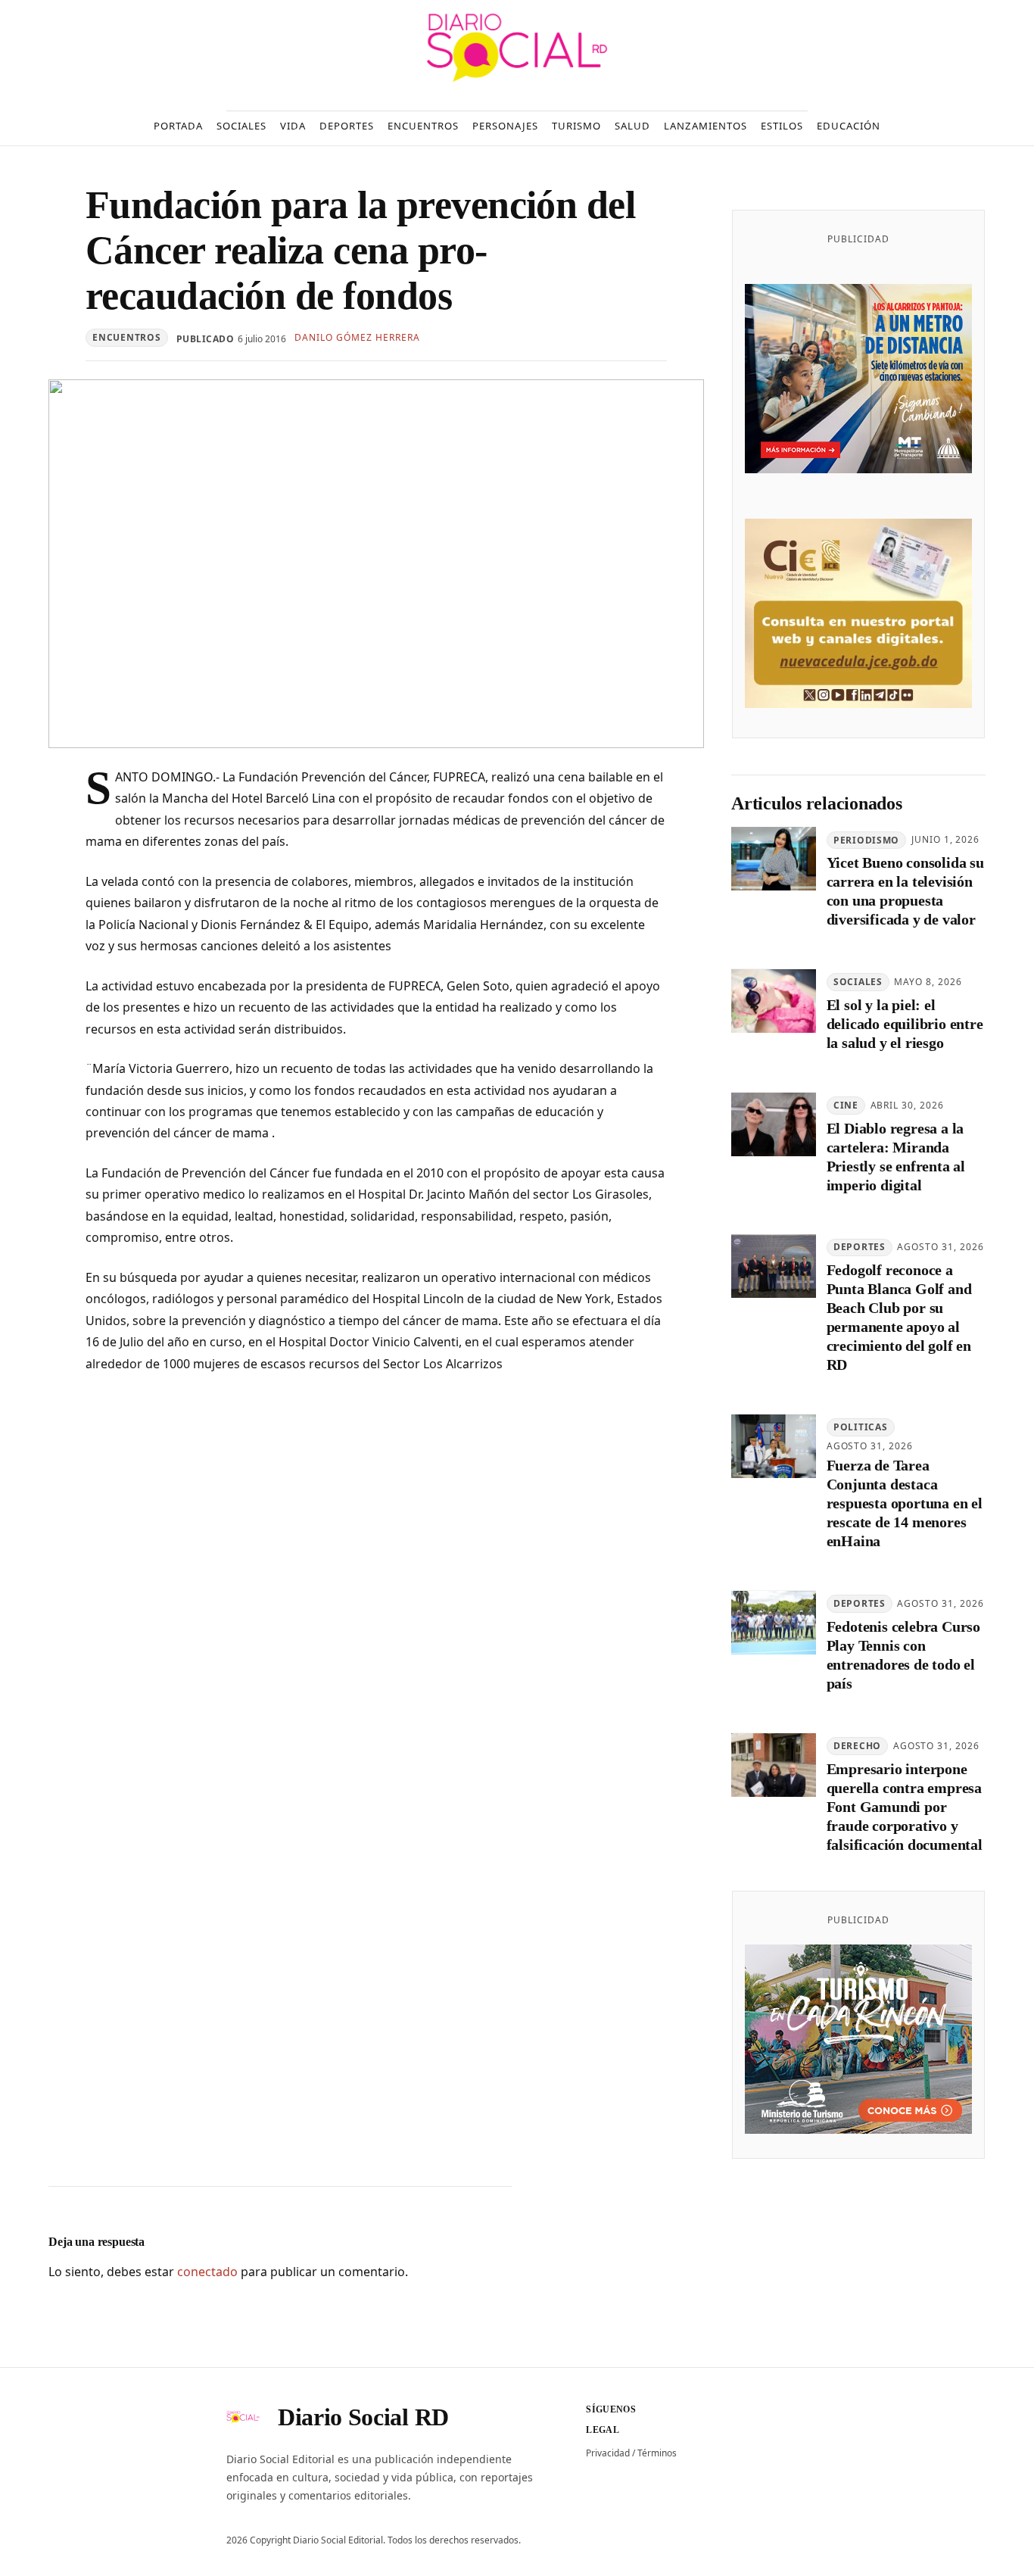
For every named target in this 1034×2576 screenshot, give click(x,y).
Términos (657, 2453)
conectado (207, 2272)
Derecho (857, 1746)
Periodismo (866, 840)
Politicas (860, 1428)
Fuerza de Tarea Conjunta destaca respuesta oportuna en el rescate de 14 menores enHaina (905, 1504)
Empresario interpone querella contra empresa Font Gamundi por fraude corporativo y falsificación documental (905, 1807)
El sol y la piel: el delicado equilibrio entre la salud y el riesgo (905, 1024)
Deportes (860, 1247)
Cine (846, 1105)
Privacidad (608, 2453)
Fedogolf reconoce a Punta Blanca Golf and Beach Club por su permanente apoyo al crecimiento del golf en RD (899, 1318)
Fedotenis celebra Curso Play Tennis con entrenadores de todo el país (903, 1656)
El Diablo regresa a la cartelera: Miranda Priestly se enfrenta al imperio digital (896, 1157)
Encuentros (126, 337)
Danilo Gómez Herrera (357, 337)
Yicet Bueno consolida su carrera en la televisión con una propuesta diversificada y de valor (905, 892)
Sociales (858, 982)
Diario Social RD (363, 2417)
